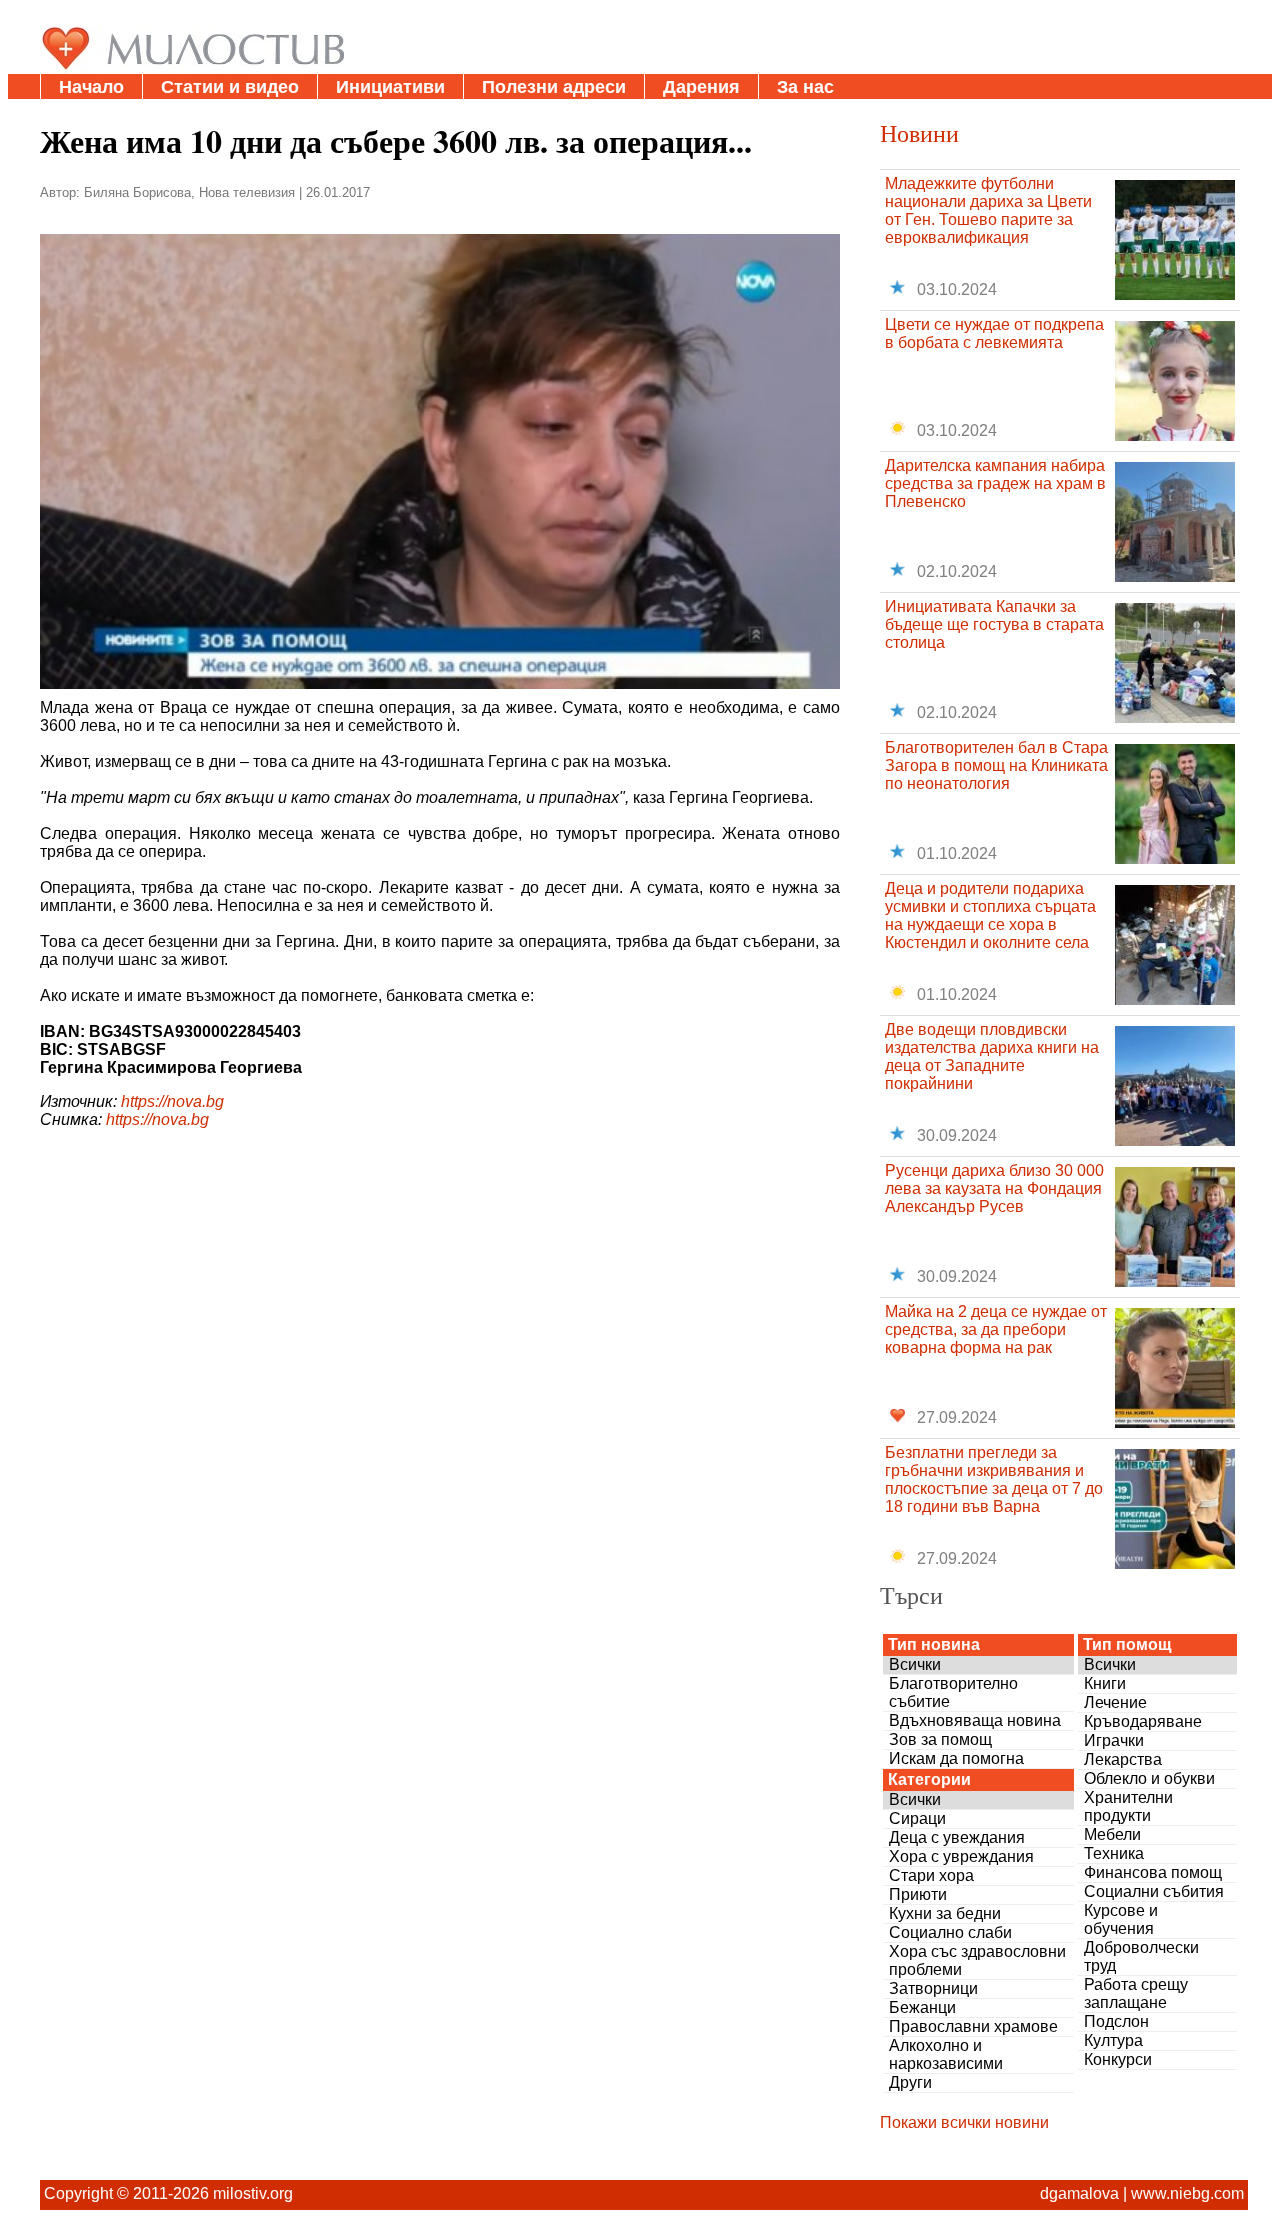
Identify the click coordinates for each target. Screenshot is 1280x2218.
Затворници (933, 1988)
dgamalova (1079, 2193)
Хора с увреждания (961, 1856)
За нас (805, 87)
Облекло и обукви (1149, 1778)
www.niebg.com (1187, 2193)
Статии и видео (230, 87)
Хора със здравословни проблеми (977, 1960)
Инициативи (390, 87)
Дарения (701, 87)
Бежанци (922, 2007)
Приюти (918, 1894)
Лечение (1115, 1702)
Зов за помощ (940, 1739)
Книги (1105, 1683)
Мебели (1112, 1834)
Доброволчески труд (1141, 1956)
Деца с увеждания (957, 1837)
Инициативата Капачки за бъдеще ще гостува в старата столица (994, 624)
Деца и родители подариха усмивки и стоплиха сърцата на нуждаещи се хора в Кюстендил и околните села (990, 915)
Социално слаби (950, 1932)
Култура (1113, 2040)
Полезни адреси (554, 87)
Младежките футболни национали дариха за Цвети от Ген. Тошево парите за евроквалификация (988, 210)
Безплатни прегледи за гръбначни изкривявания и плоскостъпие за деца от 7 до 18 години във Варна (994, 1479)
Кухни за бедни (945, 1913)
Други (910, 2082)
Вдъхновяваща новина (975, 1720)
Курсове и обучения (1121, 1919)
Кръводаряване (1143, 1721)
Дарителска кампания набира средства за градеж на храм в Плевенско (995, 483)
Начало (91, 87)
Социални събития (1154, 1891)
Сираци (917, 1818)
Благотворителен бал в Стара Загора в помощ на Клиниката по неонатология (996, 765)
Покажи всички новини (964, 2122)
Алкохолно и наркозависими (946, 2054)
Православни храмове (973, 2026)
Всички (915, 1664)
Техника (1114, 1853)
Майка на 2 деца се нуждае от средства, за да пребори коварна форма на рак (996, 1329)
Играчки (1114, 1740)
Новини (919, 133)
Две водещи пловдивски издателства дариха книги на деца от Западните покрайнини (992, 1056)
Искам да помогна (956, 1758)
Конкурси (1118, 2059)
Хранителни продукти (1128, 1806)
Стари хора (931, 1875)
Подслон (1116, 2021)
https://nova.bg (172, 1101)
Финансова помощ (1153, 1872)
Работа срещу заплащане (1136, 1993)
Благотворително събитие (953, 1692)
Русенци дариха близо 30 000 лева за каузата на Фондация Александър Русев (994, 1188)
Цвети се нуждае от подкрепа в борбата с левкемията (994, 333)
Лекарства (1123, 1759)
